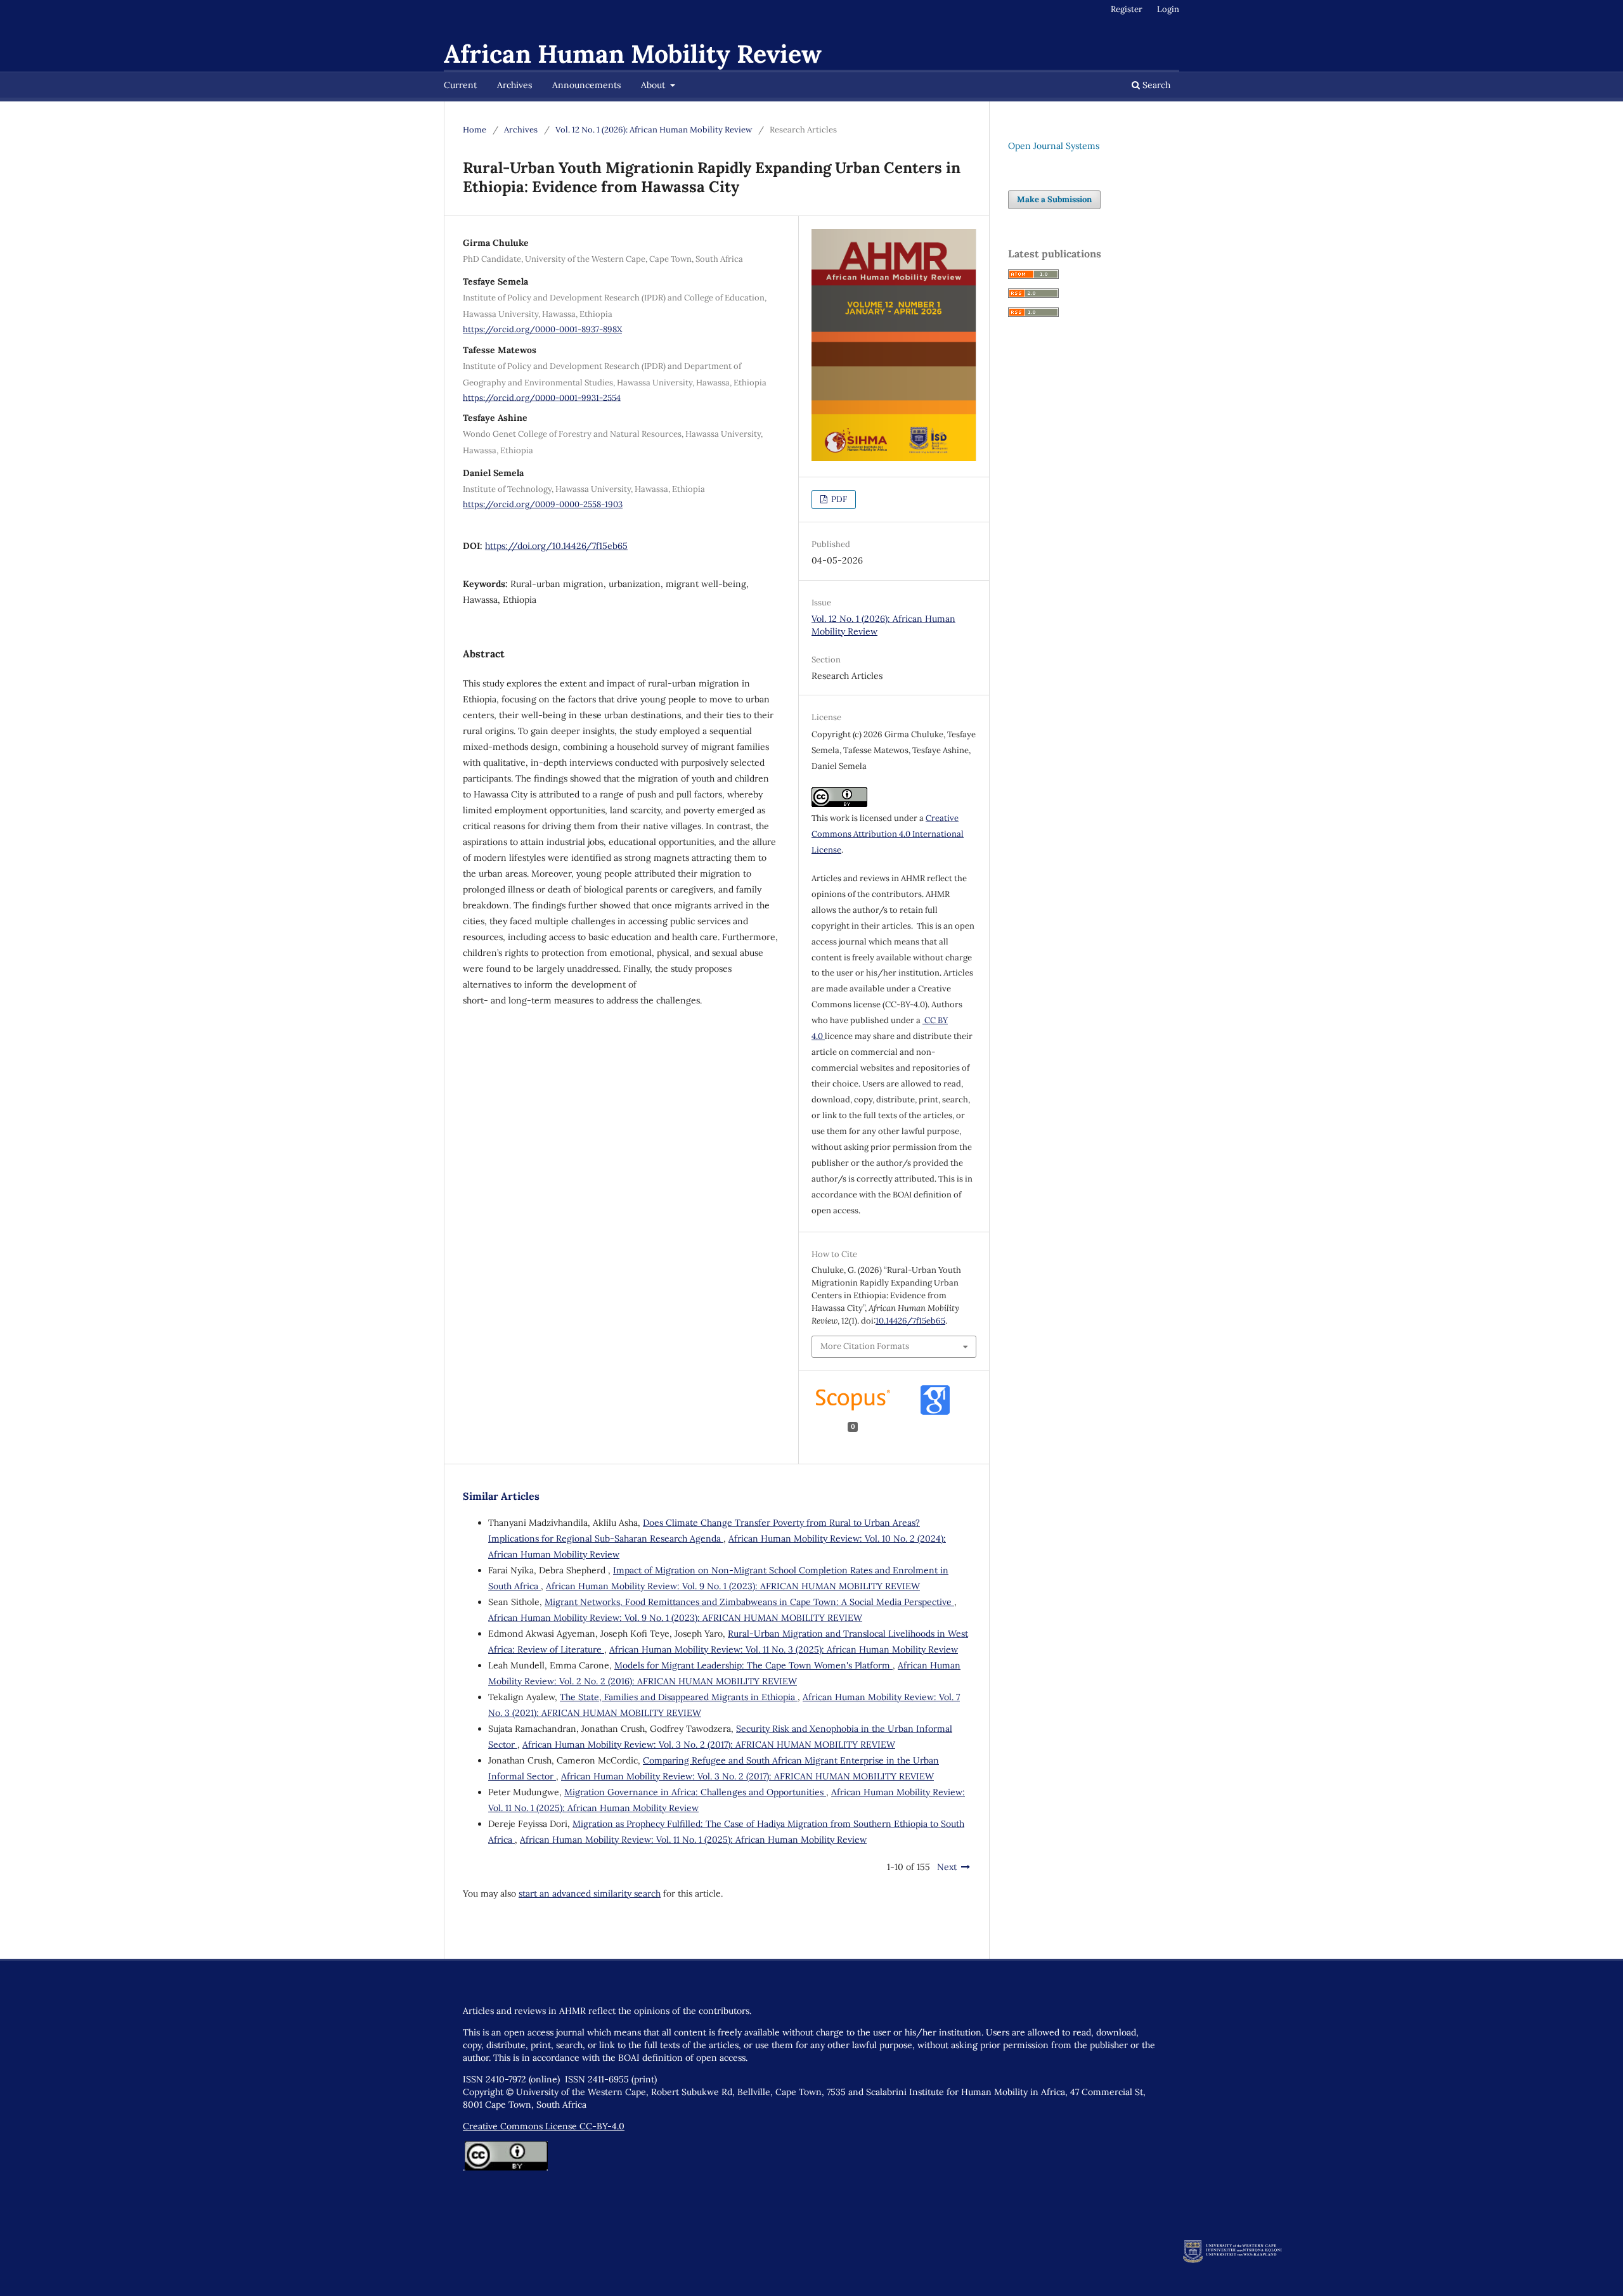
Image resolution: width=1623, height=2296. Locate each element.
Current (460, 85)
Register (1127, 9)
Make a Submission (1054, 199)
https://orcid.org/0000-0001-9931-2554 (542, 397)
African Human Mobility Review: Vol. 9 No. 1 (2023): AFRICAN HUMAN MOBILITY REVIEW (733, 1586)
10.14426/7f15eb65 (910, 1321)
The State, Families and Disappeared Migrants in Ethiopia (679, 1697)
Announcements (586, 85)
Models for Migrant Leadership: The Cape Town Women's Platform (753, 1665)
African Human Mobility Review (633, 54)
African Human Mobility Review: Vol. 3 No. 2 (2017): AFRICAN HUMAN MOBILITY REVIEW (709, 1745)
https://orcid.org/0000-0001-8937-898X (542, 329)
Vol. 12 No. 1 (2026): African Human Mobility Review (654, 130)
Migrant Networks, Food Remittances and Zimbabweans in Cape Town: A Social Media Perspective (749, 1602)
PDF (838, 499)
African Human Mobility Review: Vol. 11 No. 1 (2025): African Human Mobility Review (693, 1840)
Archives (514, 85)
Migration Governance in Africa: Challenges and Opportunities (695, 1792)
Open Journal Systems (1054, 146)
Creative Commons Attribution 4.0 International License (888, 834)
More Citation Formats (865, 1346)
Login (1168, 9)
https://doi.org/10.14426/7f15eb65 (556, 546)
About (654, 85)
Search (1155, 85)
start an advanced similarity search (590, 1893)
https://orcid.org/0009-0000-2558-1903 (543, 504)
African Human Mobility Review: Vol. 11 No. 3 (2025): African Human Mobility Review (784, 1649)
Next (947, 1867)
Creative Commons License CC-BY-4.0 (544, 2126)
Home (475, 130)
